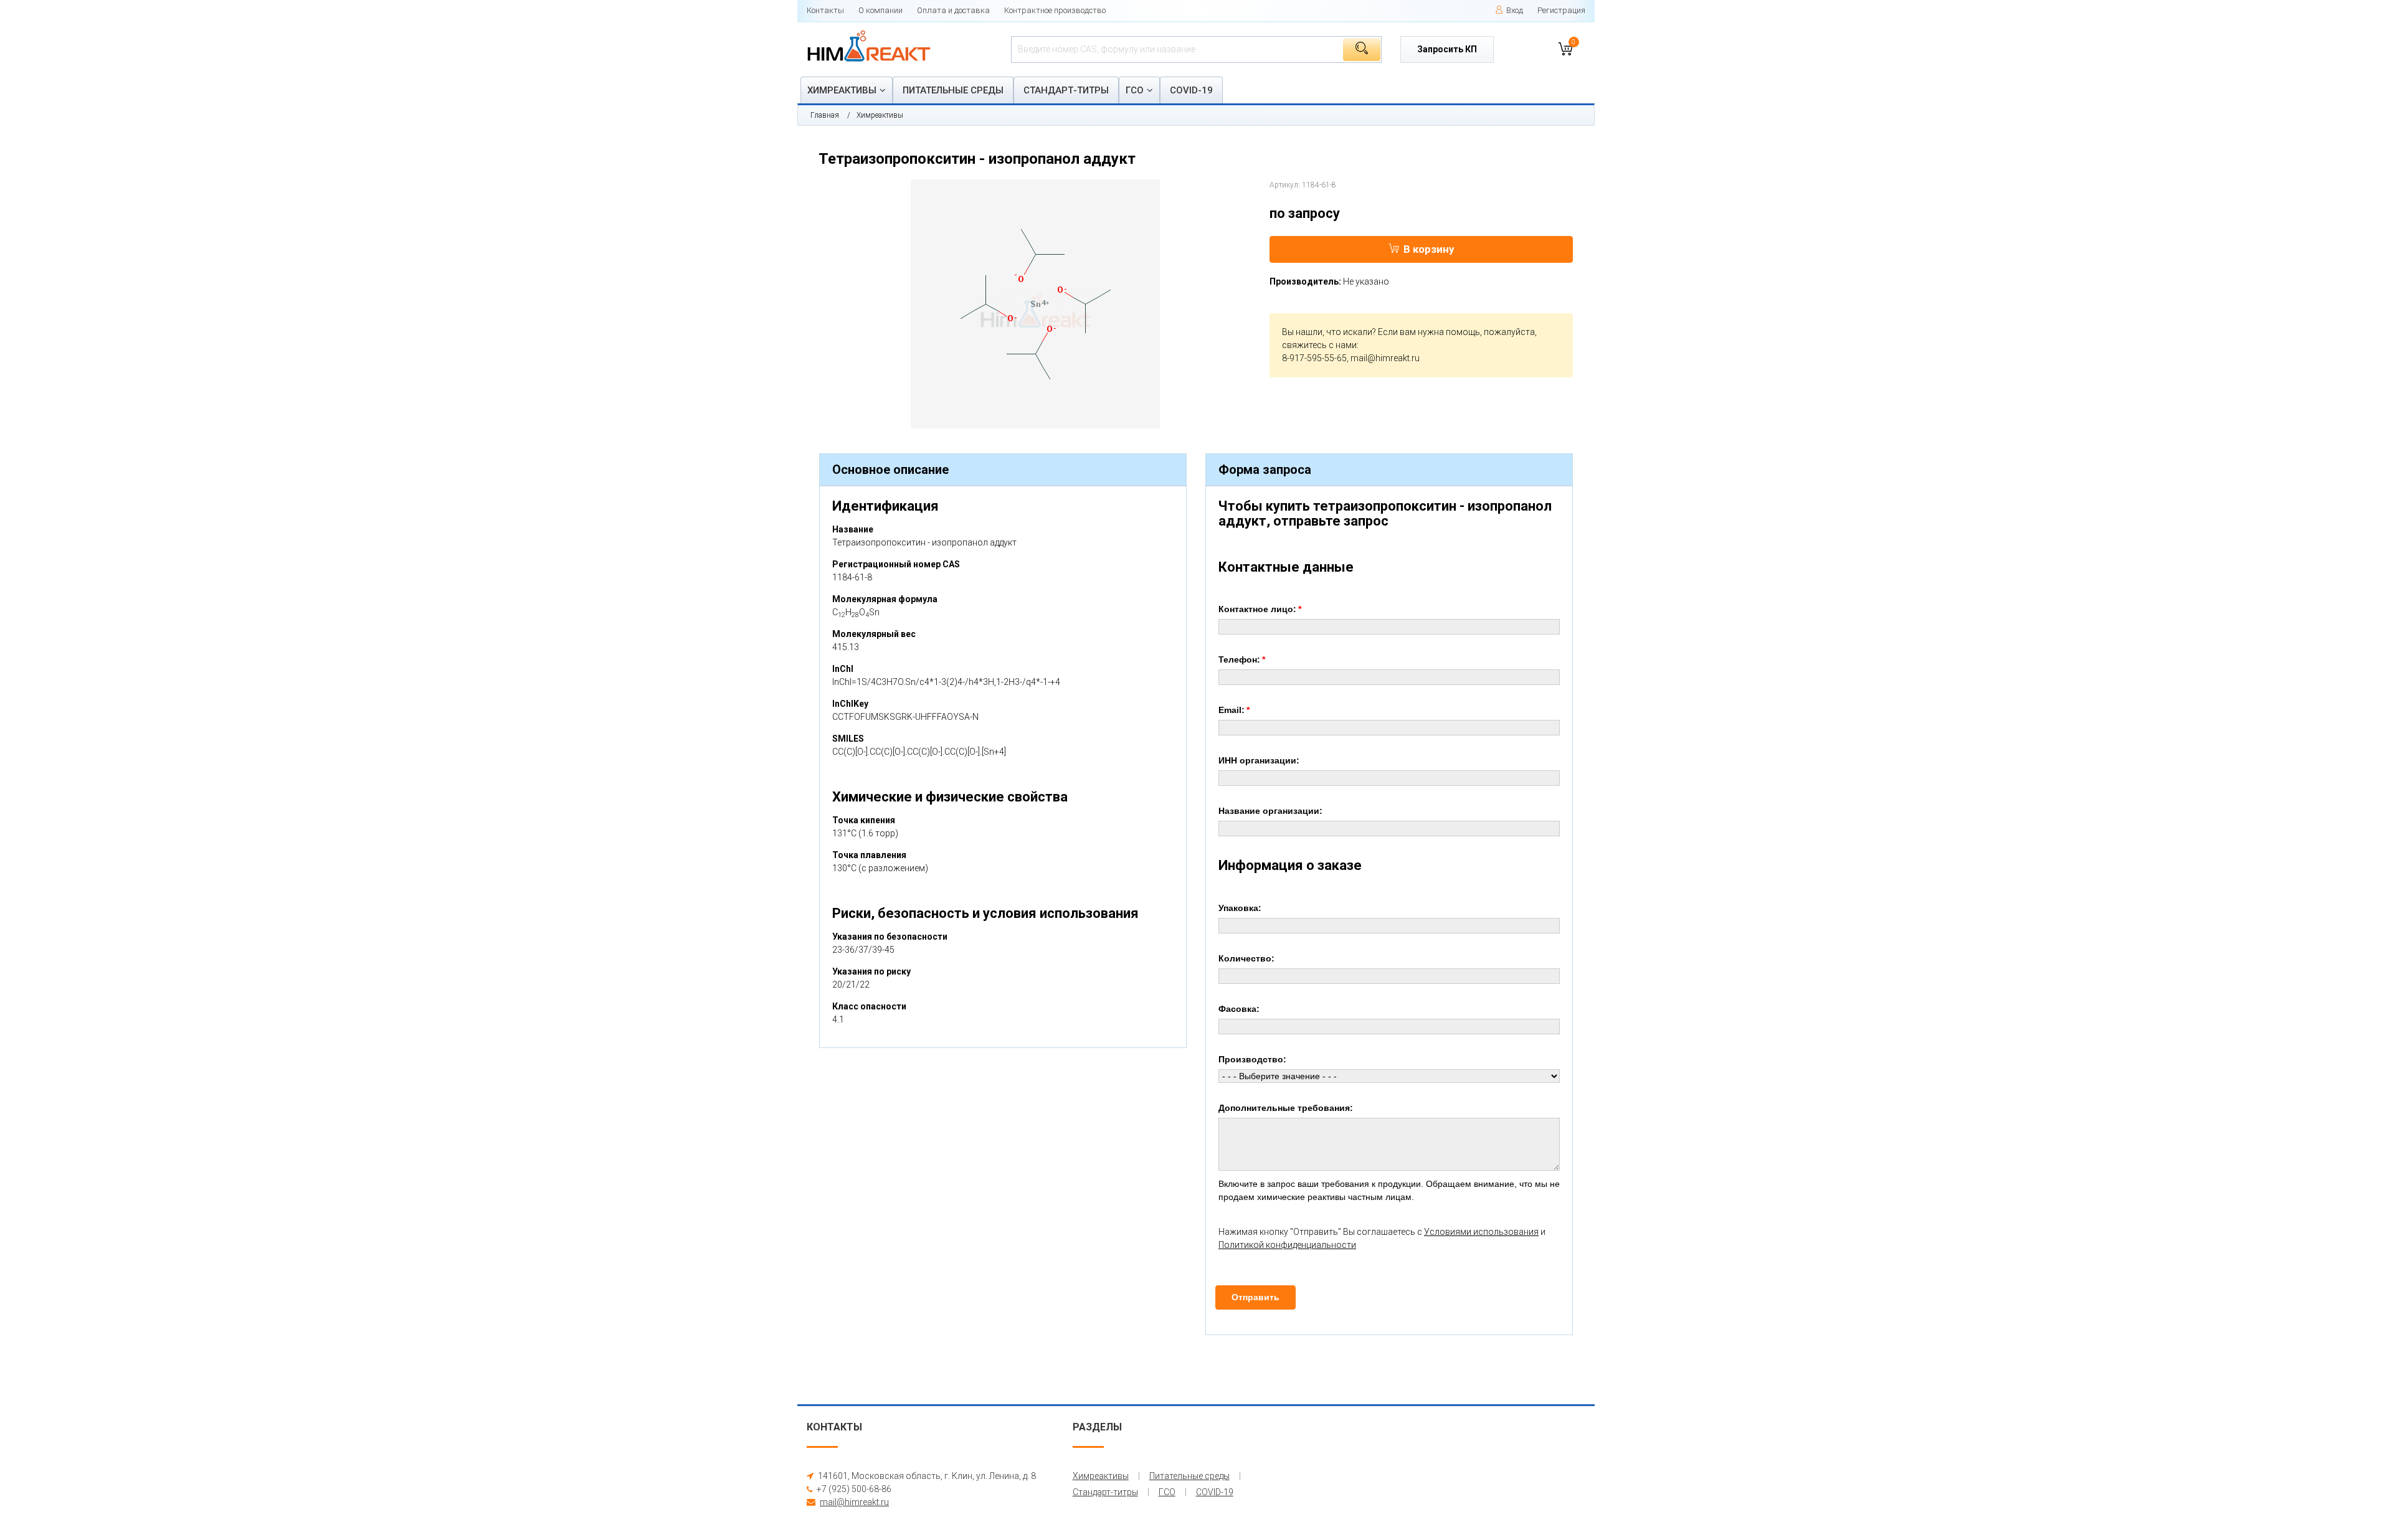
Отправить (1255, 1297)
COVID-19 (1191, 90)
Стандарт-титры (1066, 90)
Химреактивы (842, 90)
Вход (1515, 10)
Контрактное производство (1055, 10)
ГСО (1135, 90)
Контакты (825, 10)
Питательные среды (953, 90)
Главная (825, 115)
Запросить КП (1447, 49)
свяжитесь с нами (1319, 345)
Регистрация (1561, 10)
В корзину (1429, 249)
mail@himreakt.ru (1385, 358)
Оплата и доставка (953, 10)
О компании (880, 10)
